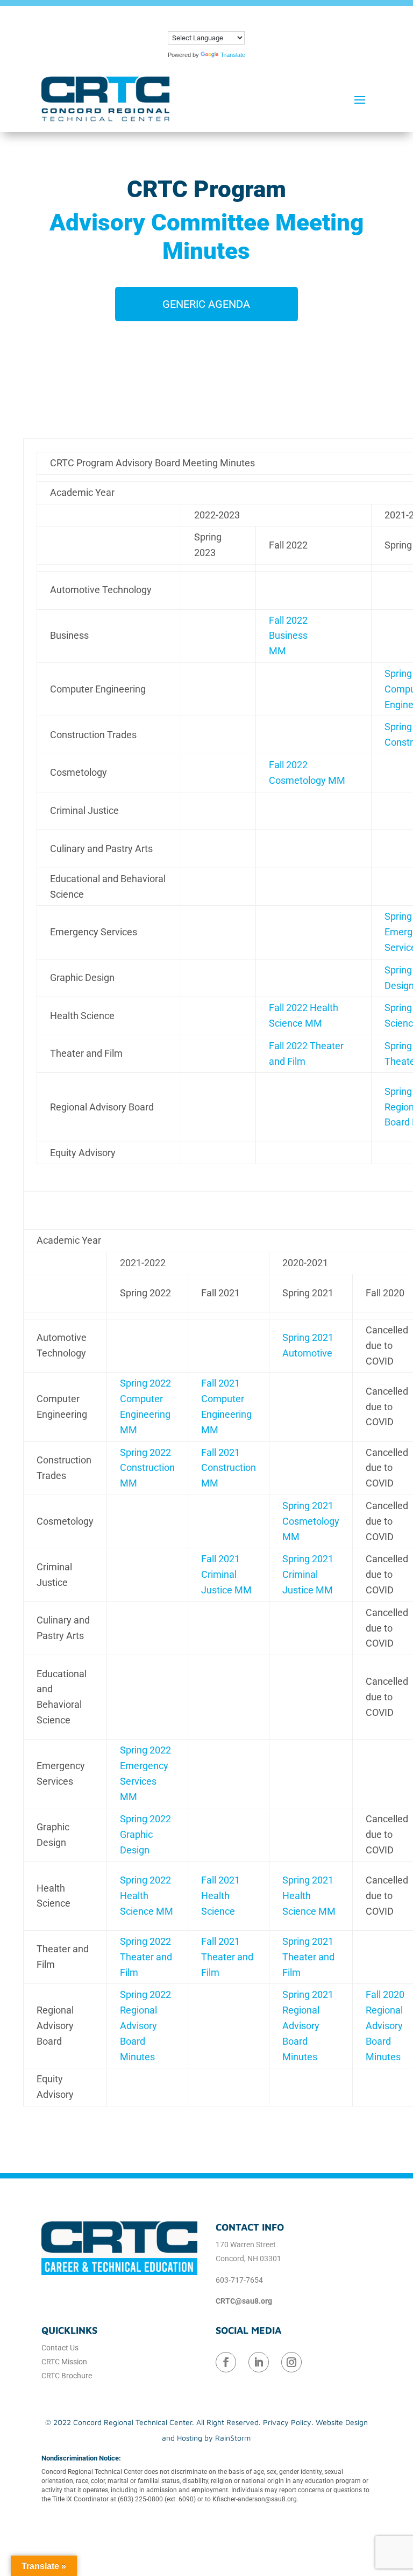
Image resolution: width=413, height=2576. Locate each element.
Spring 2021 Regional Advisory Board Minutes (308, 2025)
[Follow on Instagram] (291, 2362)
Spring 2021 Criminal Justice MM (308, 1574)
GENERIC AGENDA (206, 304)
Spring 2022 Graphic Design (145, 1834)
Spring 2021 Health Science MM (309, 1896)
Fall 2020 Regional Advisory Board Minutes (385, 2025)
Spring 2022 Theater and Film (146, 1957)
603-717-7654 (239, 2280)
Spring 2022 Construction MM (147, 1468)
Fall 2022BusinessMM (288, 636)
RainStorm (233, 2438)
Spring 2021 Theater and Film (308, 1957)
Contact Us (60, 2348)
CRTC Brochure (67, 2376)
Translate (233, 55)
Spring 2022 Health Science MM (147, 1896)
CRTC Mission (64, 2362)
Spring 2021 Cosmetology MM (311, 1521)
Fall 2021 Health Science (220, 1896)
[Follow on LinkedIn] (259, 2362)
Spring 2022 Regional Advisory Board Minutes (145, 2025)
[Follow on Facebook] (226, 2362)
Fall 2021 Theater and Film (227, 1957)
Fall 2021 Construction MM (229, 1468)
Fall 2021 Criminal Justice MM (226, 1574)
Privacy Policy (287, 2422)
